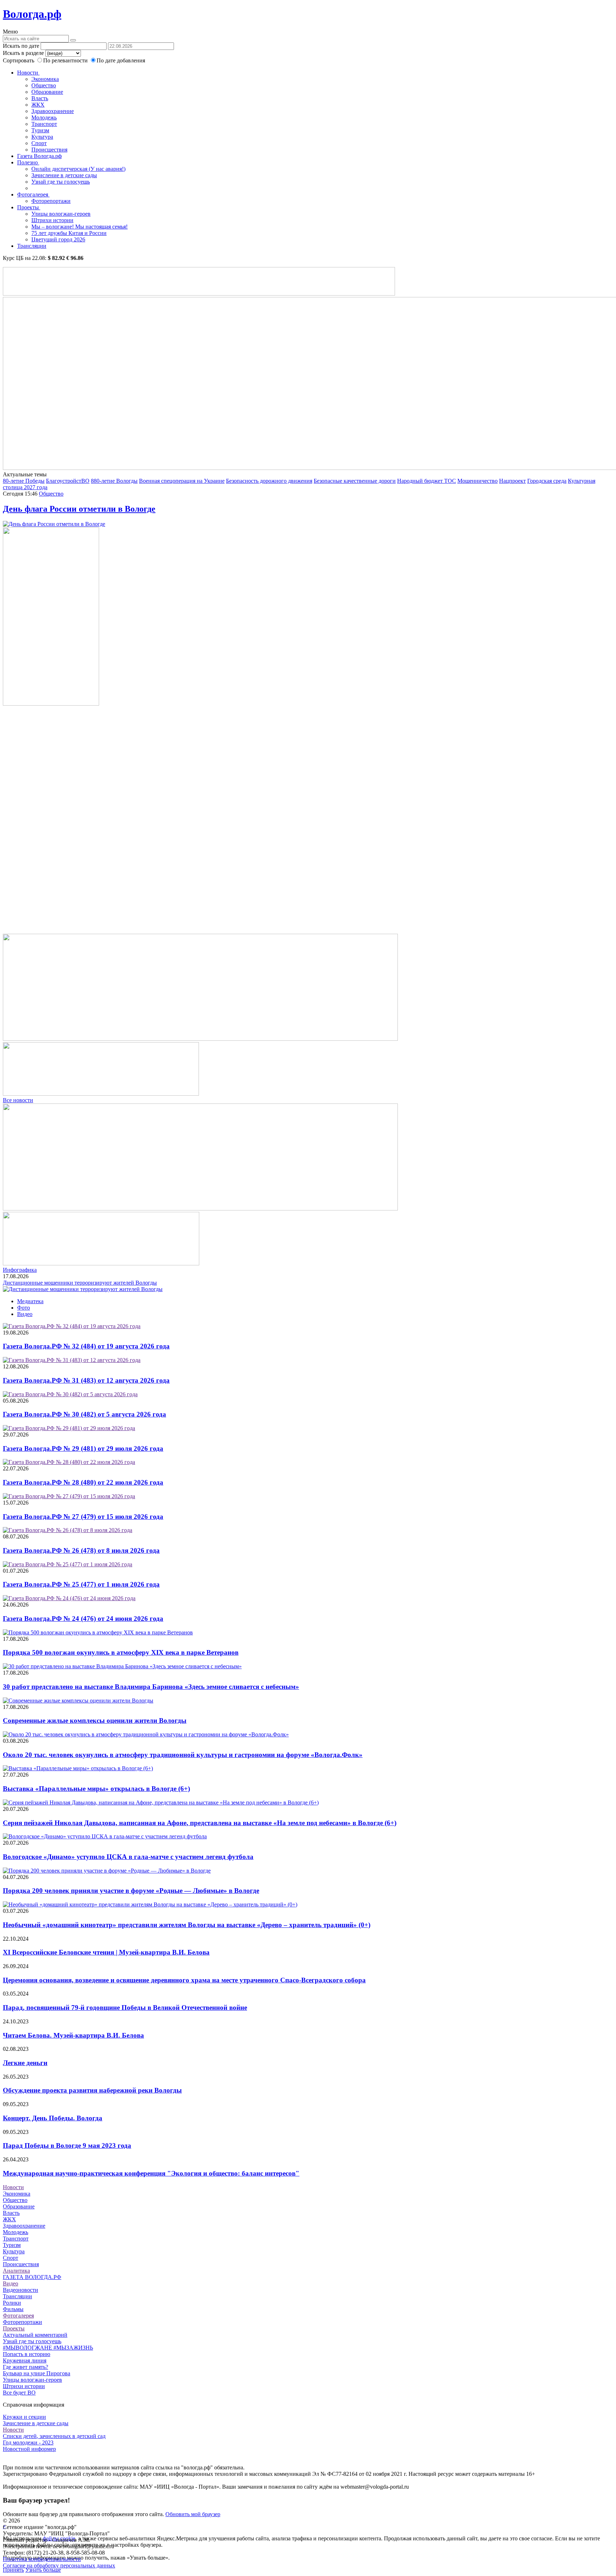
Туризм (40, 130)
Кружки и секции (24, 2417)
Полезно (28, 162)
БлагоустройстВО (68, 481)
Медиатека (30, 1301)
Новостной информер (29, 2449)
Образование (47, 92)
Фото (24, 1308)
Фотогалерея (33, 194)
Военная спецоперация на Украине (182, 481)
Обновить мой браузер (193, 2514)
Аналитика (16, 2271)
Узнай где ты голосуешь (61, 182)
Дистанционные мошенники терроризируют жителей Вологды (80, 1283)
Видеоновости (20, 2290)
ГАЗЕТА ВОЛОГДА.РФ (32, 2277)
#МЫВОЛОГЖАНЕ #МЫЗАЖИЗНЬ (48, 2348)
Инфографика (20, 1270)
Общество (44, 85)
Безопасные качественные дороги (355, 481)
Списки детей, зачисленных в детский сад (54, 2436)
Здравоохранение (53, 111)
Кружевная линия (25, 2360)
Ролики (12, 2303)
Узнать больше (43, 2570)
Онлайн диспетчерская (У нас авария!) (78, 169)
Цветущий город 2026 (58, 239)
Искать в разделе (23, 53)
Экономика (45, 79)
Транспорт (44, 124)
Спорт (39, 143)
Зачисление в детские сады (64, 175)
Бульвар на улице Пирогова (37, 2373)
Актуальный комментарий (35, 2335)
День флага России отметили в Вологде (79, 509)
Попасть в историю (27, 2354)
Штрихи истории (52, 220)
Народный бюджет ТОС (427, 481)
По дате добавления (121, 60)
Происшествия (49, 150)
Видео (25, 1314)
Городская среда (547, 481)
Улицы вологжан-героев (61, 214)
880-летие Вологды (114, 481)
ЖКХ (38, 105)
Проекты (29, 207)
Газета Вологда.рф (39, 156)
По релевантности (66, 60)
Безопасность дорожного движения (269, 481)
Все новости (18, 1100)
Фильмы (13, 2309)
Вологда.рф (32, 14)
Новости (28, 73)
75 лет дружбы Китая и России (69, 233)
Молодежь (44, 117)
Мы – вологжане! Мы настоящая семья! (79, 227)
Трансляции (32, 246)
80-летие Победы (24, 481)
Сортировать (19, 60)
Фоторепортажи (51, 201)
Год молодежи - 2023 (28, 2442)
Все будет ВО (19, 2393)
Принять (13, 2570)
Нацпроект (512, 481)
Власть (40, 98)
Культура (42, 137)
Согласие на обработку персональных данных (59, 2565)
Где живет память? (25, 2367)
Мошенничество (478, 481)
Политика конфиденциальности (42, 2559)
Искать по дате (21, 46)
